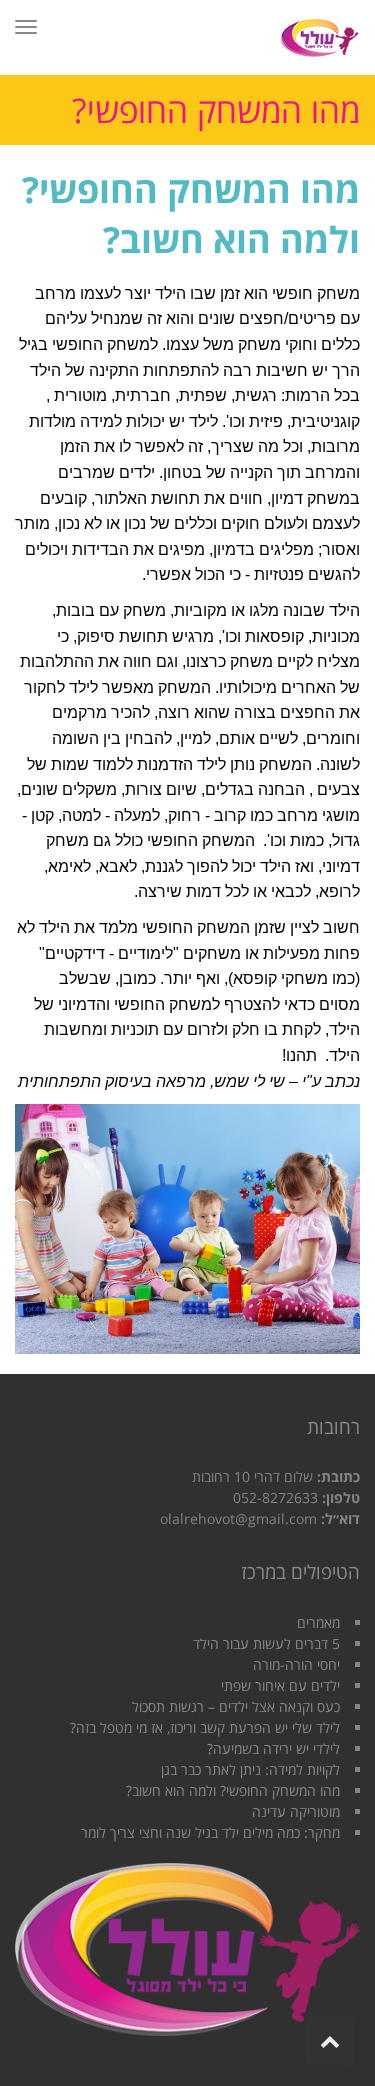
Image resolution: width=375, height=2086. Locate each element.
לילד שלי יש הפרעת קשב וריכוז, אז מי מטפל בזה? (205, 1727)
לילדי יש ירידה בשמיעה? (273, 1748)
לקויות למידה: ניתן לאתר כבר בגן (250, 1769)
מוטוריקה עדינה (296, 1811)
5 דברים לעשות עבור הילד (266, 1643)
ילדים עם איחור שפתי (280, 1685)
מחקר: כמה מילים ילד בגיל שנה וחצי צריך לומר (210, 1832)
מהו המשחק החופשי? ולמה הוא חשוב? (233, 1790)
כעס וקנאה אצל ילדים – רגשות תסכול (236, 1706)
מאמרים (318, 1622)
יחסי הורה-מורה (296, 1664)
